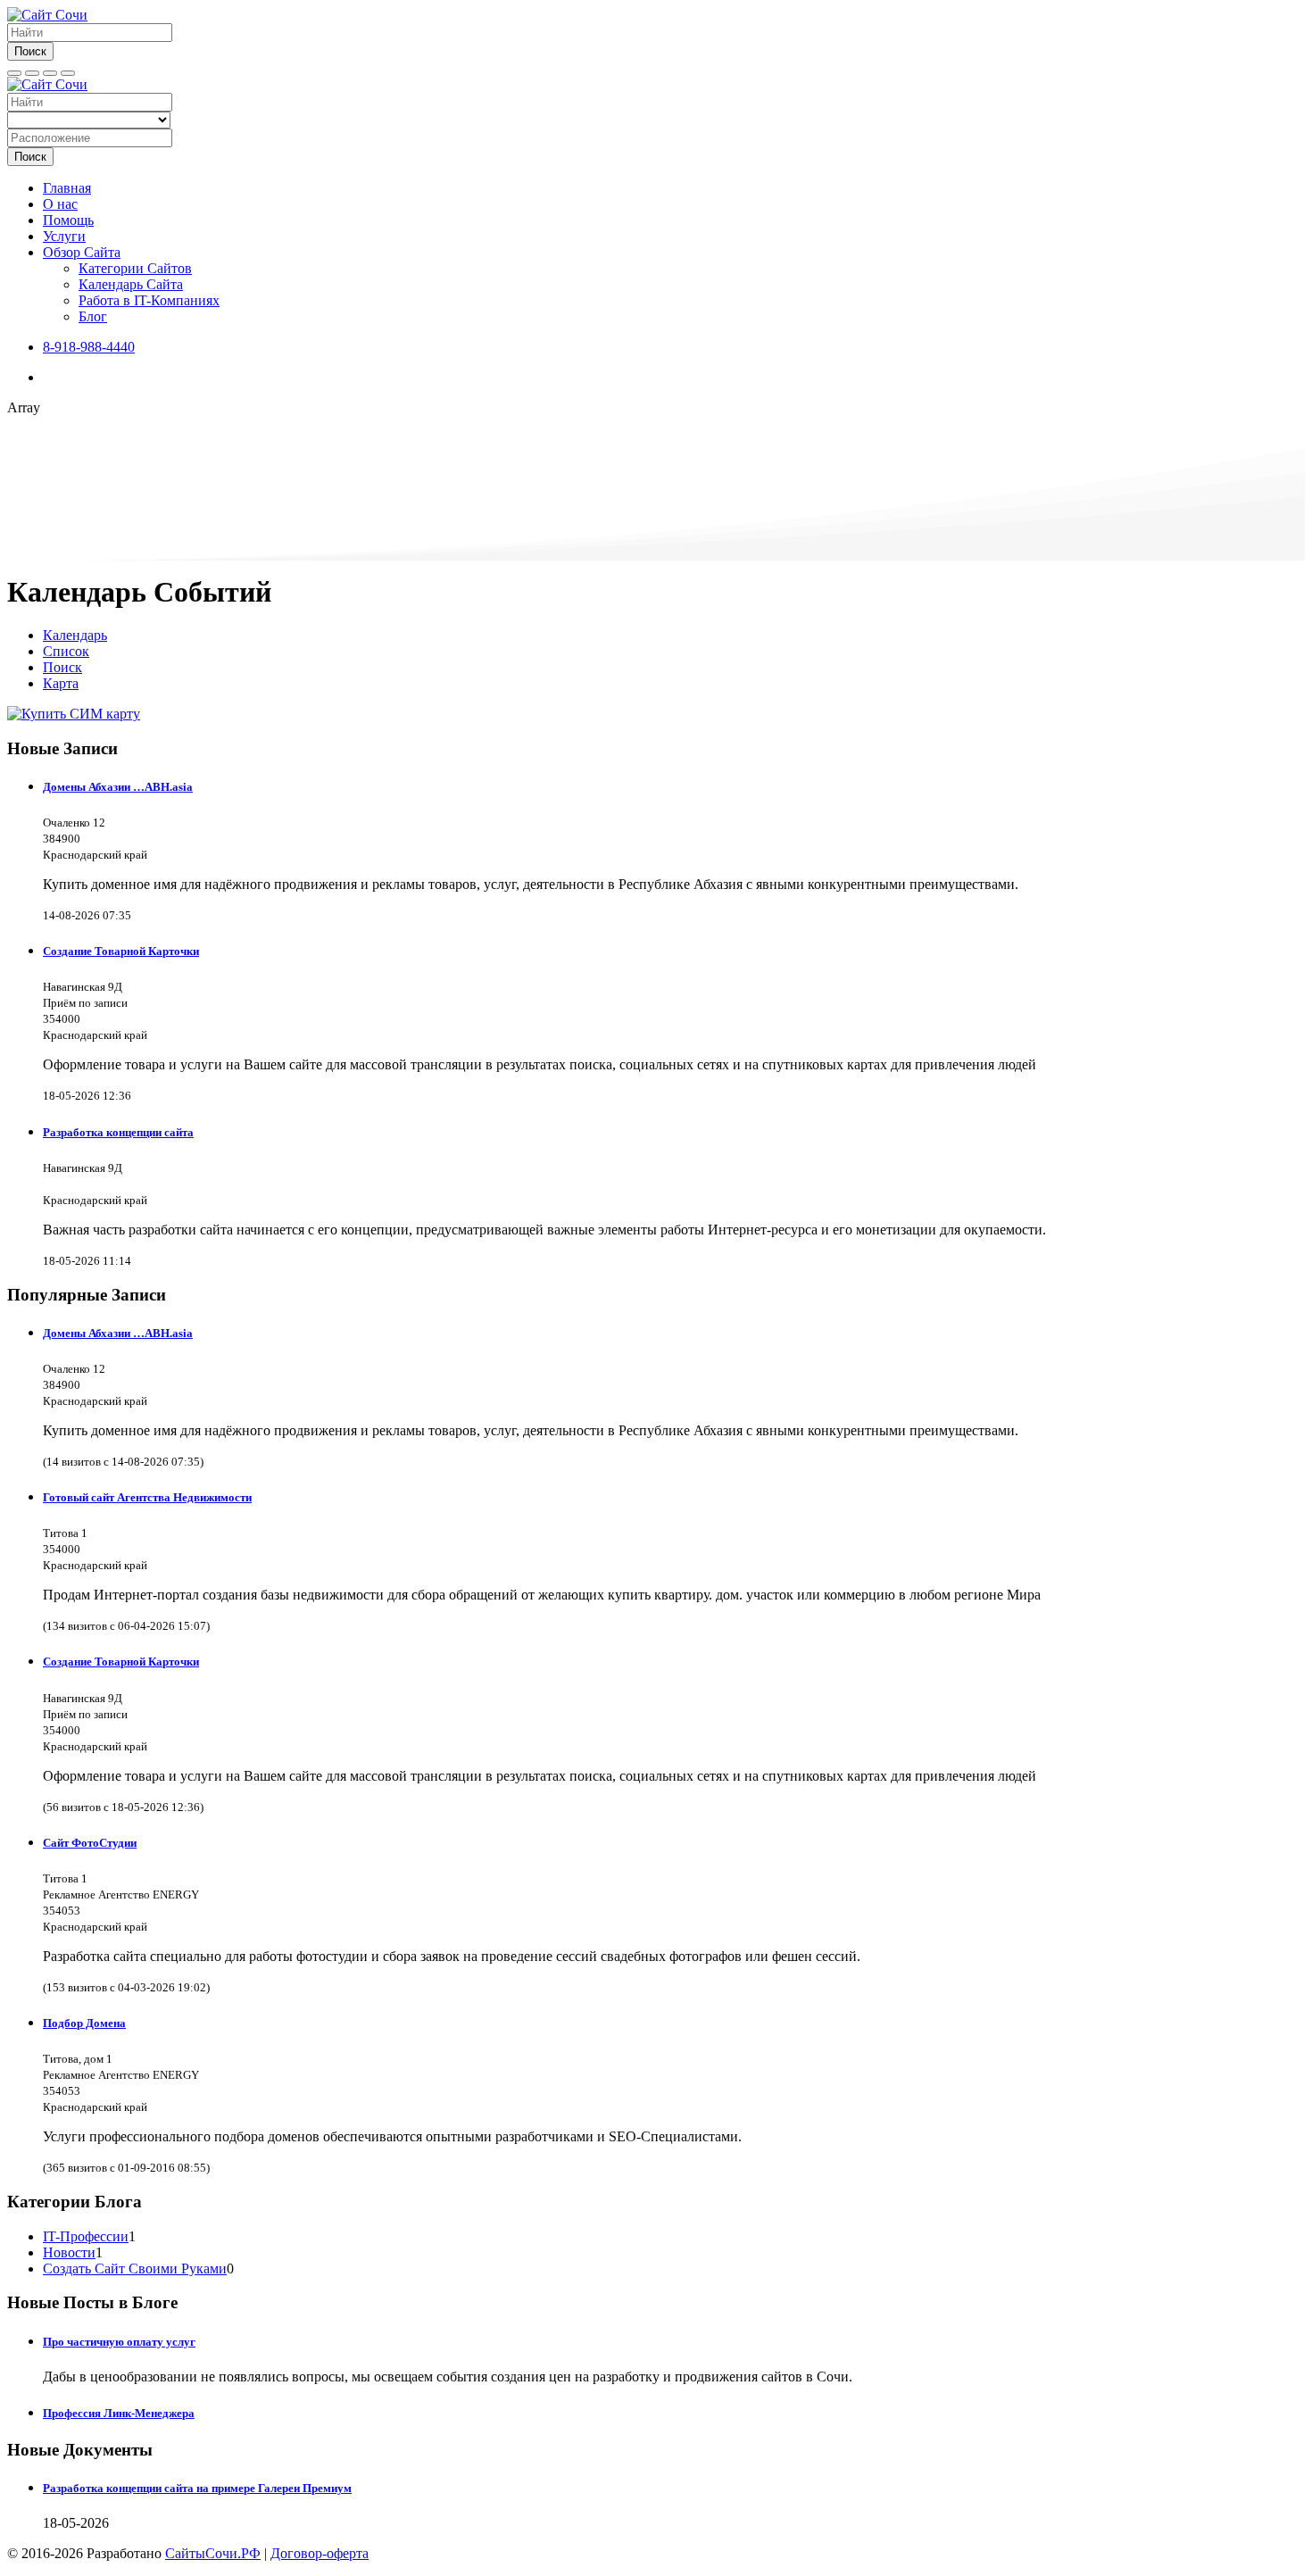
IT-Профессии (86, 2236)
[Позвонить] (50, 73)
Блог (93, 316)
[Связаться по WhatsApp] (68, 73)
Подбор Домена (84, 2023)
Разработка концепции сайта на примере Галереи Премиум (197, 2488)
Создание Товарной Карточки (121, 951)
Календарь (75, 635)
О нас (60, 204)
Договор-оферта (320, 2553)
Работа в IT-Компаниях (149, 300)
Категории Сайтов (135, 268)
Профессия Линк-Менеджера (119, 2413)
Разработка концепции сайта (118, 1132)
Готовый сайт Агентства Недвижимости (147, 1497)
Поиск (30, 51)
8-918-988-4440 (89, 347)
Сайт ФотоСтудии (90, 1843)
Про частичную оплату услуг (119, 2342)
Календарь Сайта (131, 284)
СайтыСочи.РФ (213, 2553)
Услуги (64, 236)
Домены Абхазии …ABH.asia (118, 787)
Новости (69, 2252)
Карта (61, 683)
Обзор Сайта (82, 252)
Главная (67, 188)
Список (66, 651)
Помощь (68, 220)
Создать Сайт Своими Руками (135, 2269)
